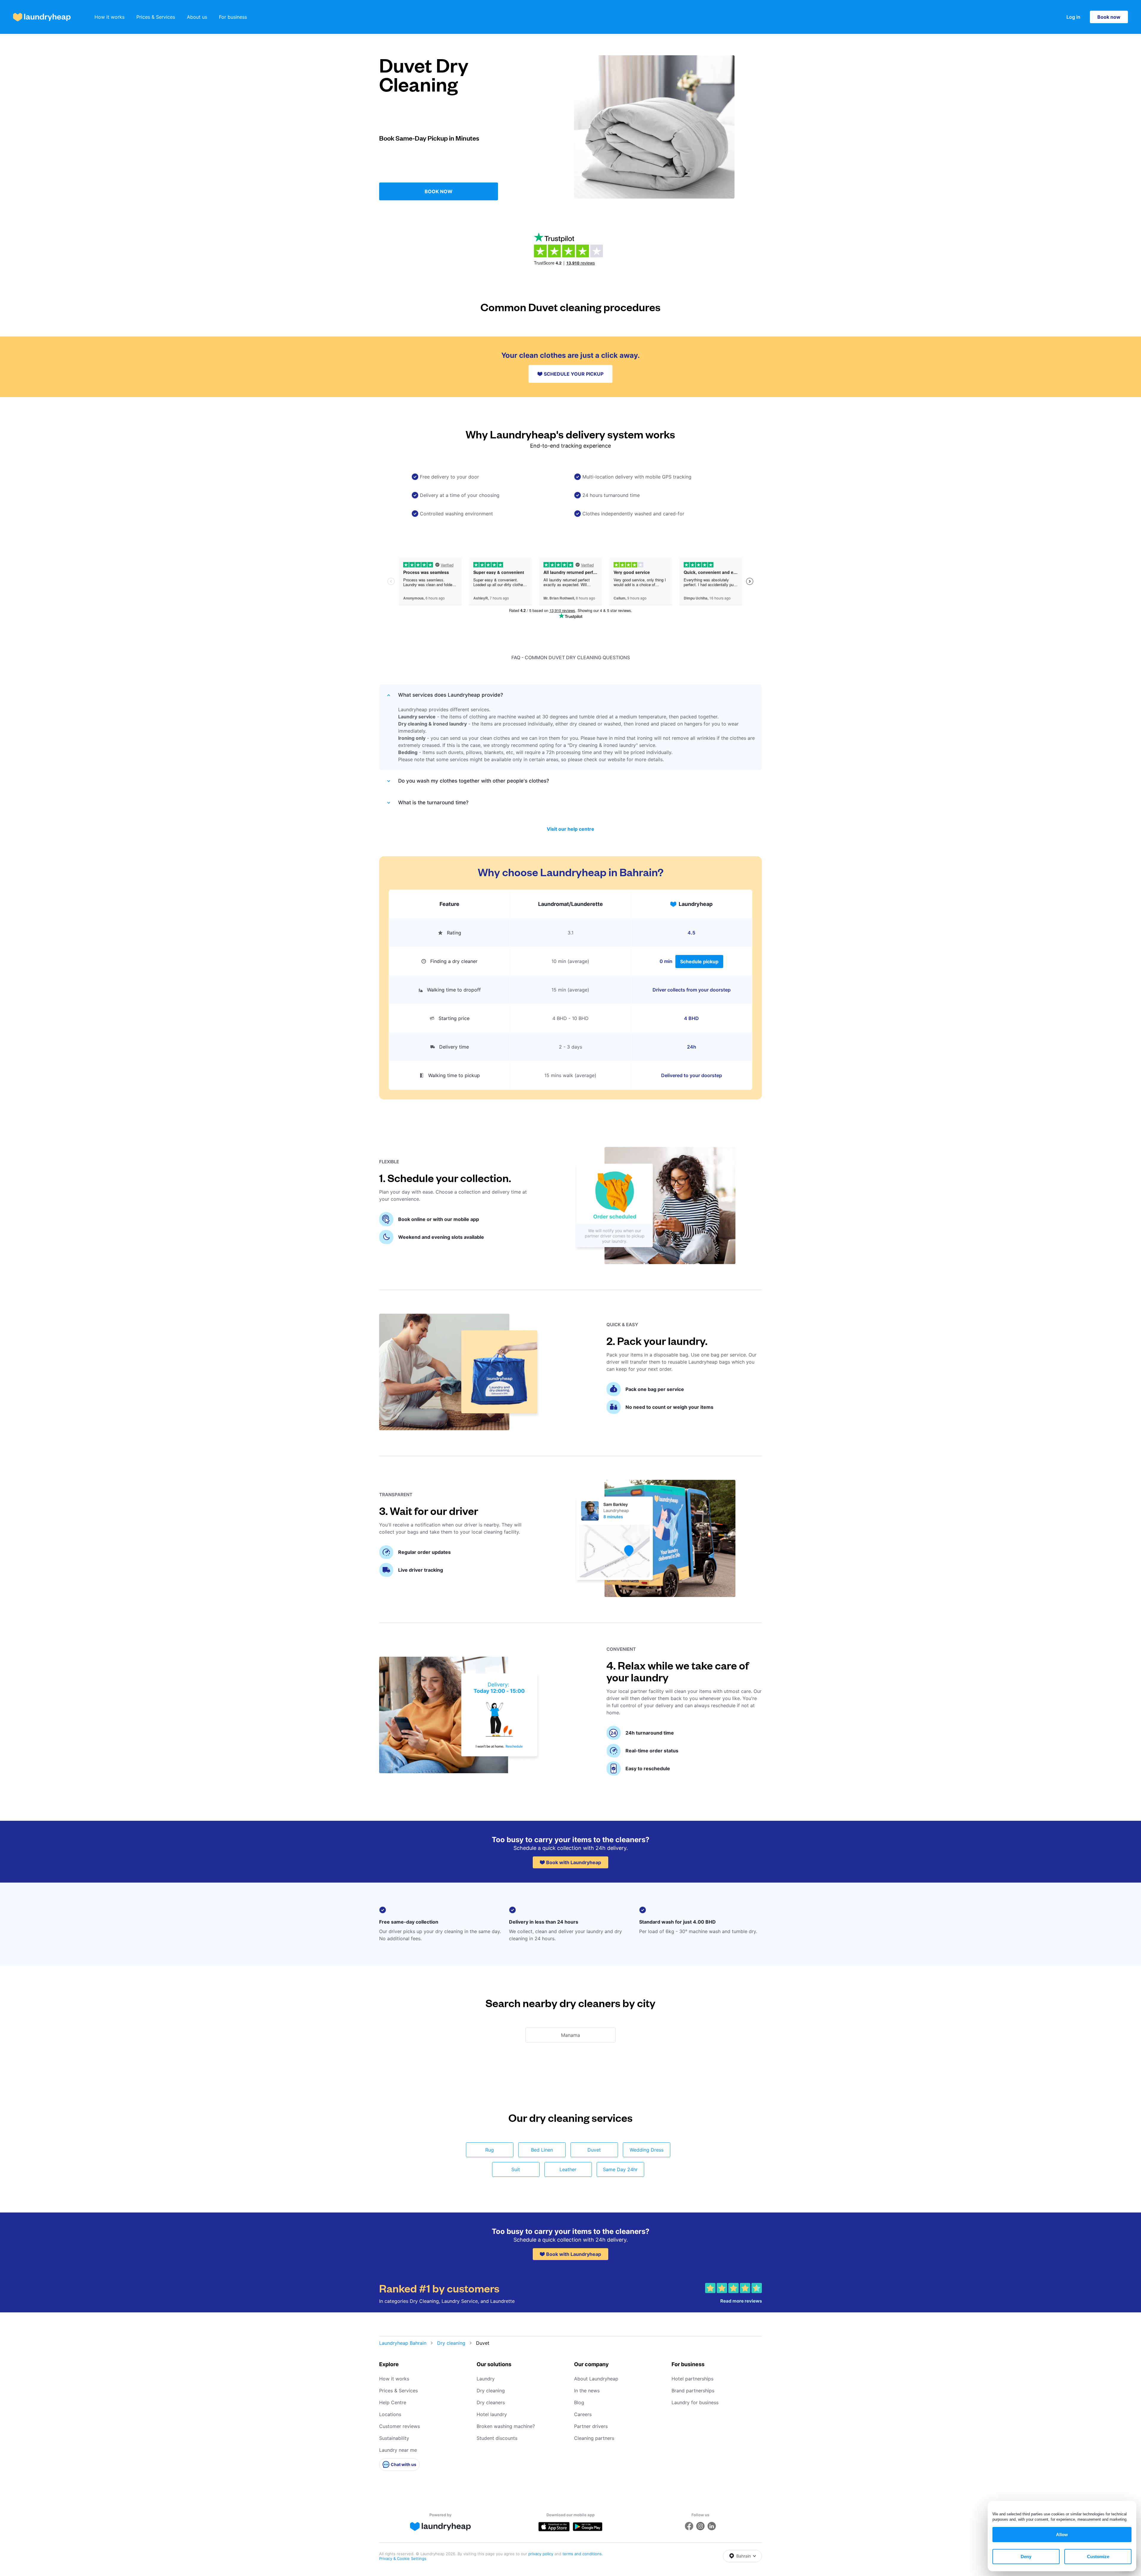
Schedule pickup (699, 962)
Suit (516, 2169)
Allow (1062, 2535)
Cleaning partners (594, 2438)
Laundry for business (695, 2402)
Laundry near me (398, 2450)
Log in (1073, 17)
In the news (587, 2391)
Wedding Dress (647, 2150)
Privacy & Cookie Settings (403, 2558)
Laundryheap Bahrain (403, 2343)
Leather (568, 2169)
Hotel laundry (492, 2414)
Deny (1026, 2557)
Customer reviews (399, 2426)
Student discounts (497, 2438)
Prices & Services (156, 17)
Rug (490, 2150)
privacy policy (541, 2554)
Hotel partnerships (692, 2379)
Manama (570, 2035)
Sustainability (394, 2438)
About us (197, 17)
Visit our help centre (570, 829)
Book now (1109, 17)
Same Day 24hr (620, 2169)
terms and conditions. (583, 2554)
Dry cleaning (451, 2343)
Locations (390, 2414)
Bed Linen (542, 2150)
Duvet (594, 2150)
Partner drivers (591, 2426)
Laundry (486, 2379)
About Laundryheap (596, 2379)
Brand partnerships (693, 2391)
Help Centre (393, 2402)
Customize (1098, 2557)
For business (233, 17)
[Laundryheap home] (42, 17)
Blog (579, 2402)
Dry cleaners (491, 2402)
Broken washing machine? (506, 2426)
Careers (583, 2414)
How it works (109, 17)
